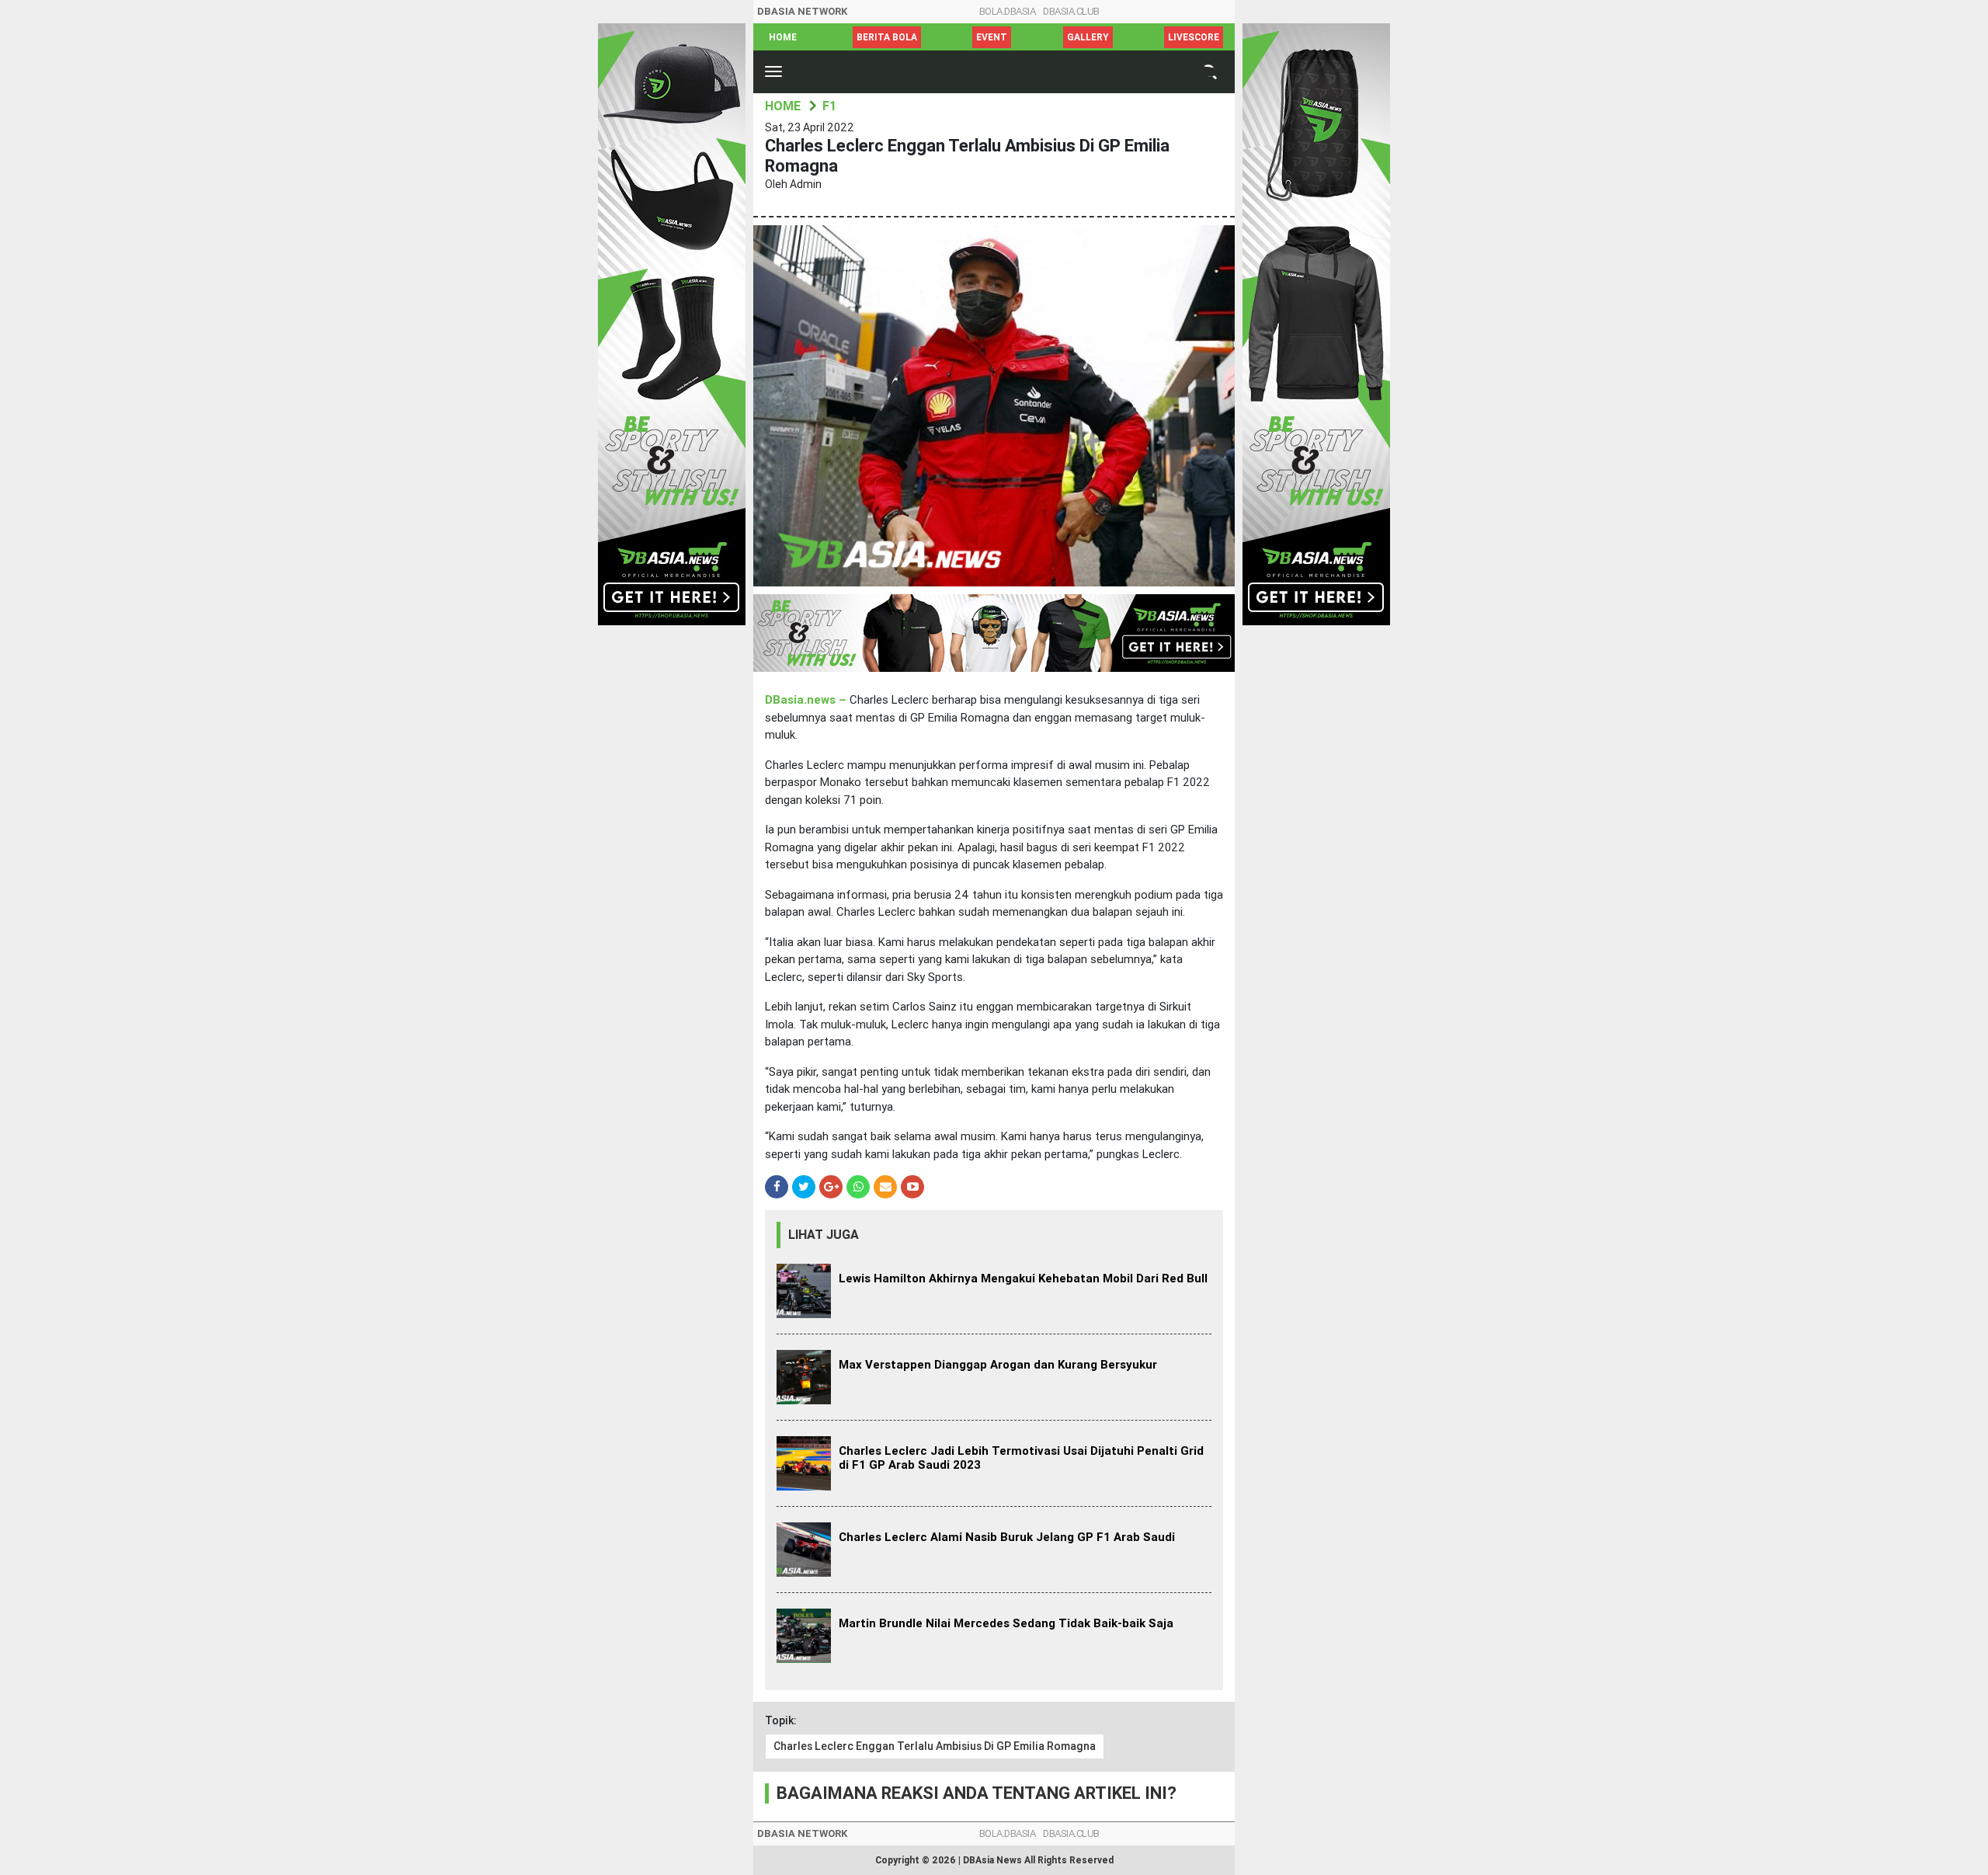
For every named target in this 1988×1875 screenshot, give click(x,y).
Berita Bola (887, 37)
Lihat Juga (824, 1235)
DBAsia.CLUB (1071, 11)
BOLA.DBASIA (1008, 11)
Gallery (1088, 37)
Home (783, 37)
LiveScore (1194, 37)
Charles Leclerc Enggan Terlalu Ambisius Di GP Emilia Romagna (935, 1746)
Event (992, 37)
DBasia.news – (807, 700)
